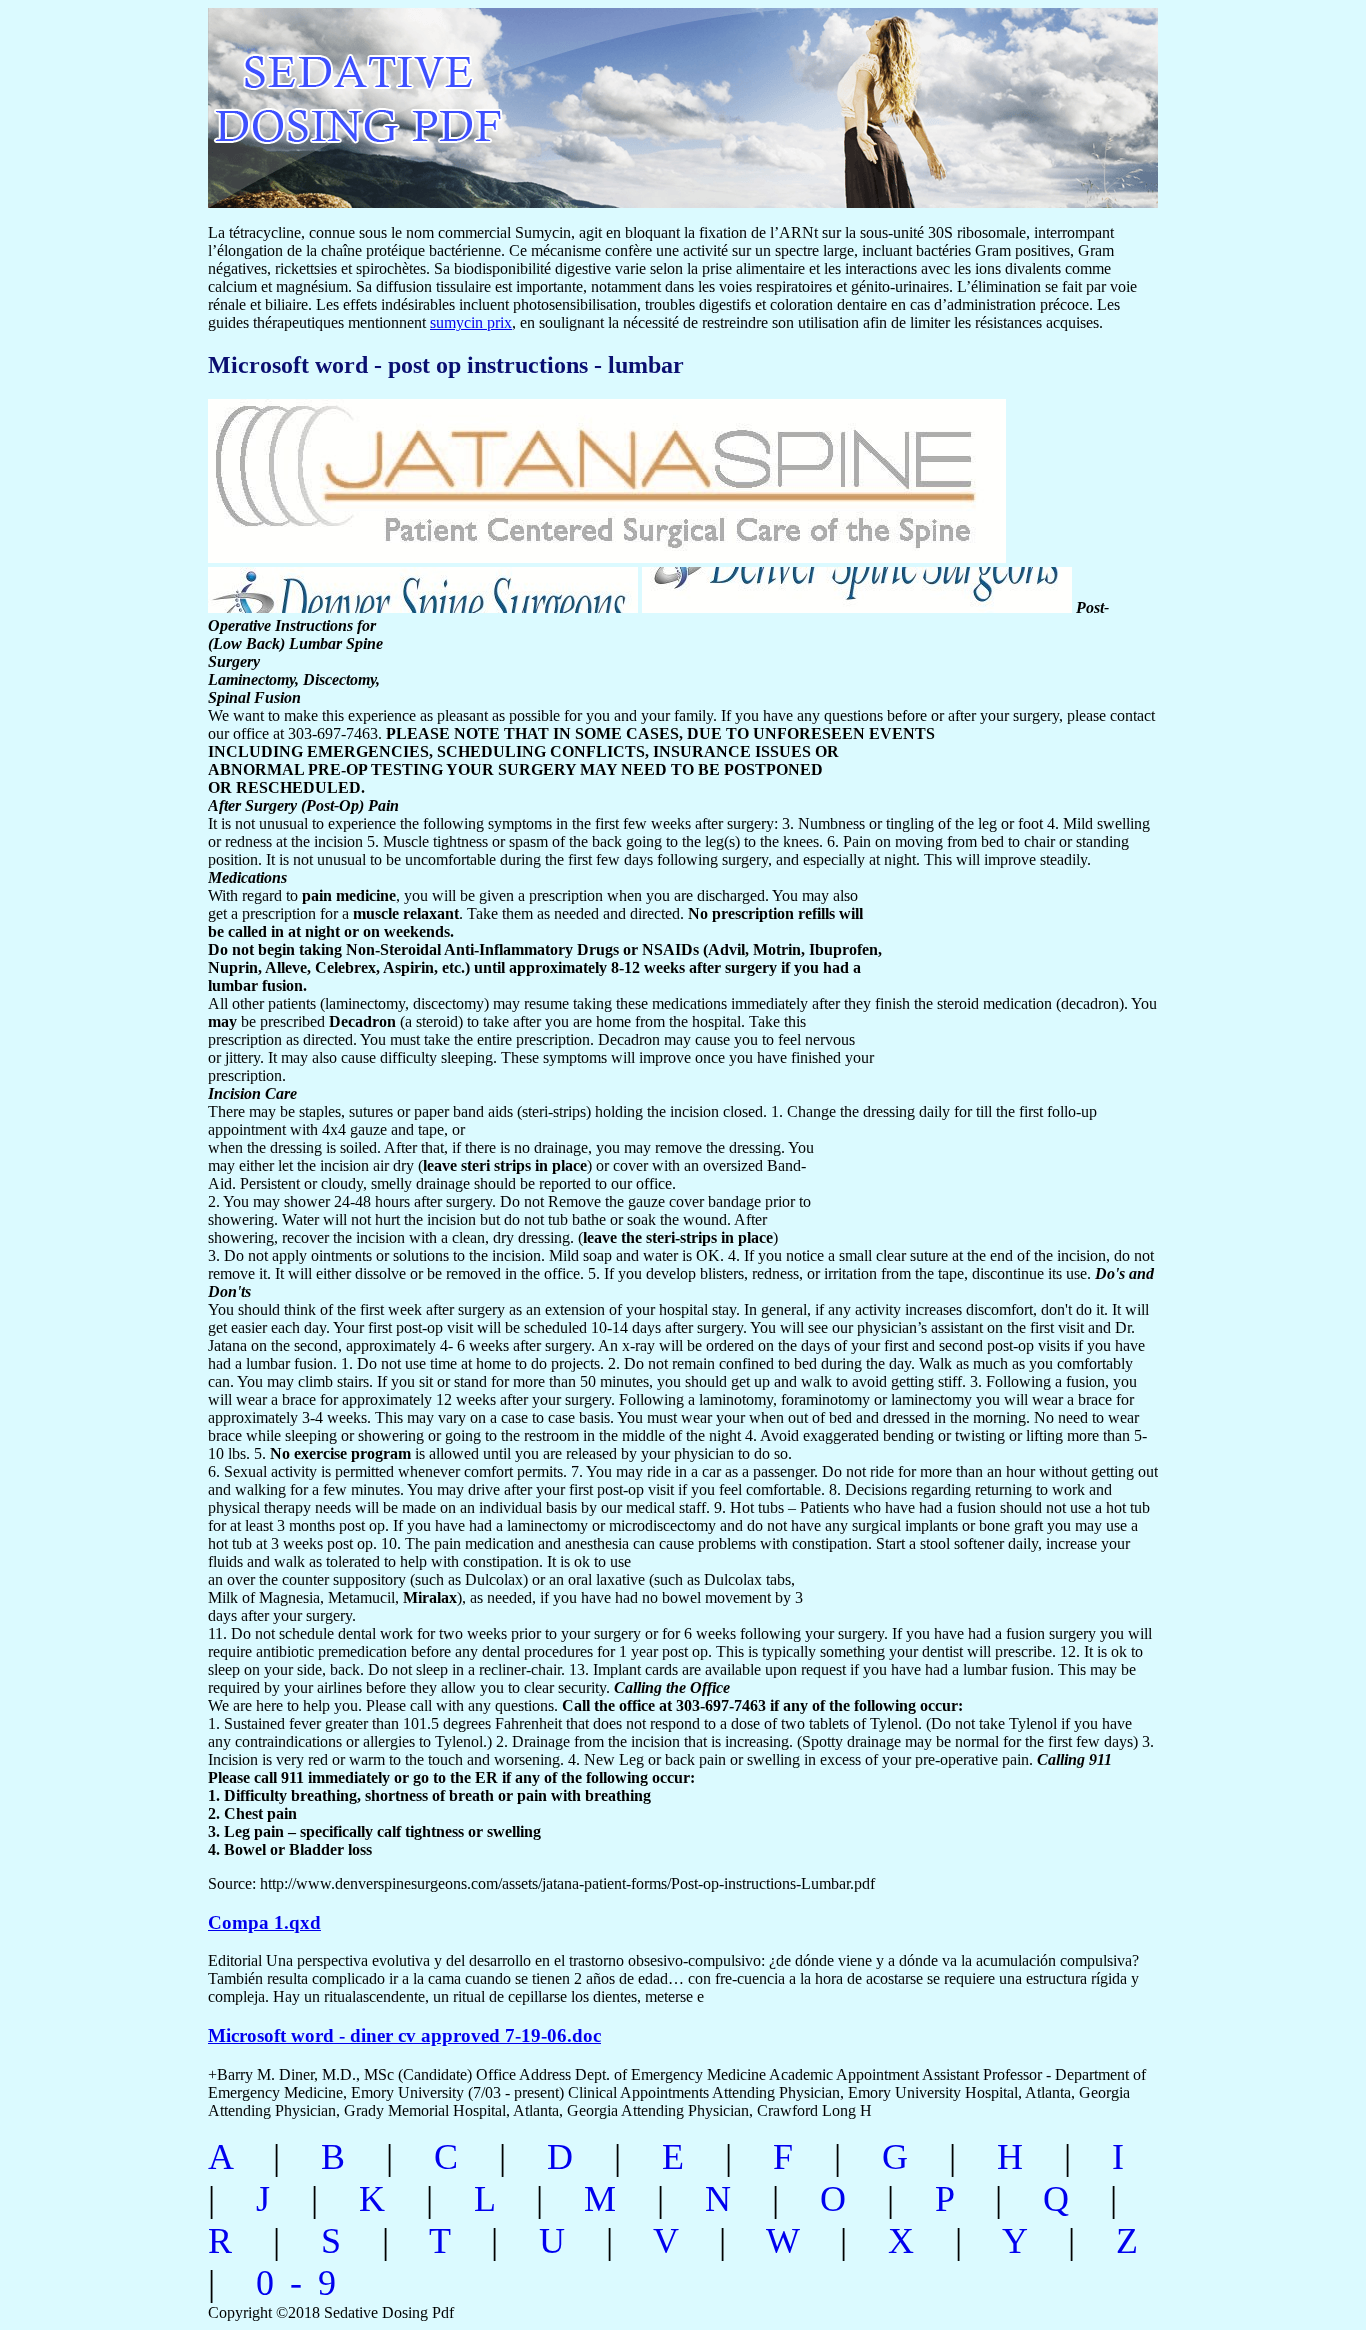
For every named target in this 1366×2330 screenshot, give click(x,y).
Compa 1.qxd (264, 1922)
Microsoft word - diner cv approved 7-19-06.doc (404, 2035)
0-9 (304, 2283)
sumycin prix (471, 322)
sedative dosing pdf (489, 97)
